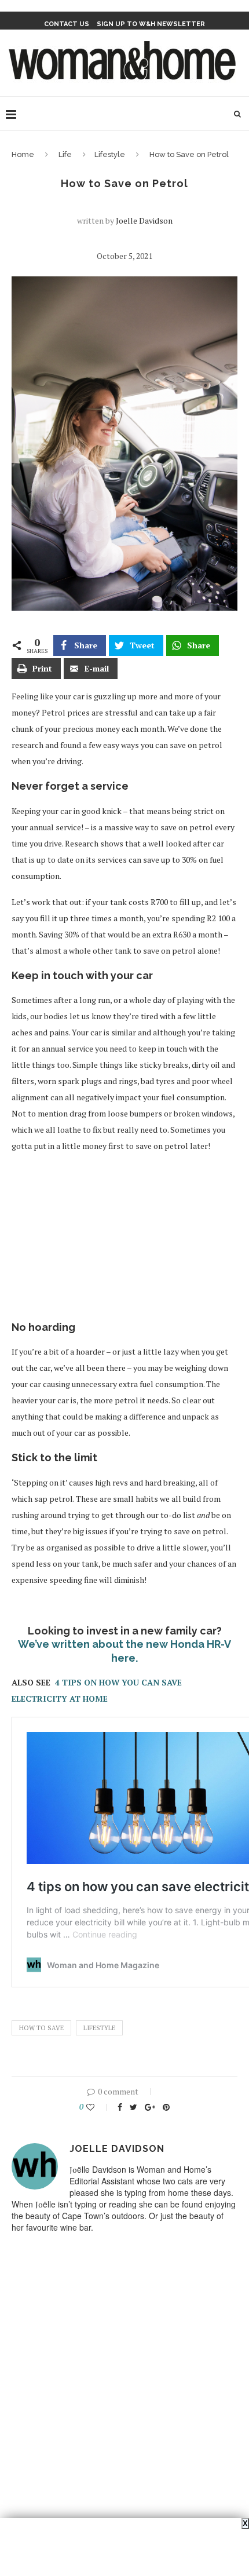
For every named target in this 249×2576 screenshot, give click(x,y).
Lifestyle (110, 154)
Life (65, 154)
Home (23, 154)
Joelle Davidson (144, 220)
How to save (41, 2028)
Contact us (67, 24)
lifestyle (99, 2028)
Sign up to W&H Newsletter (151, 24)
